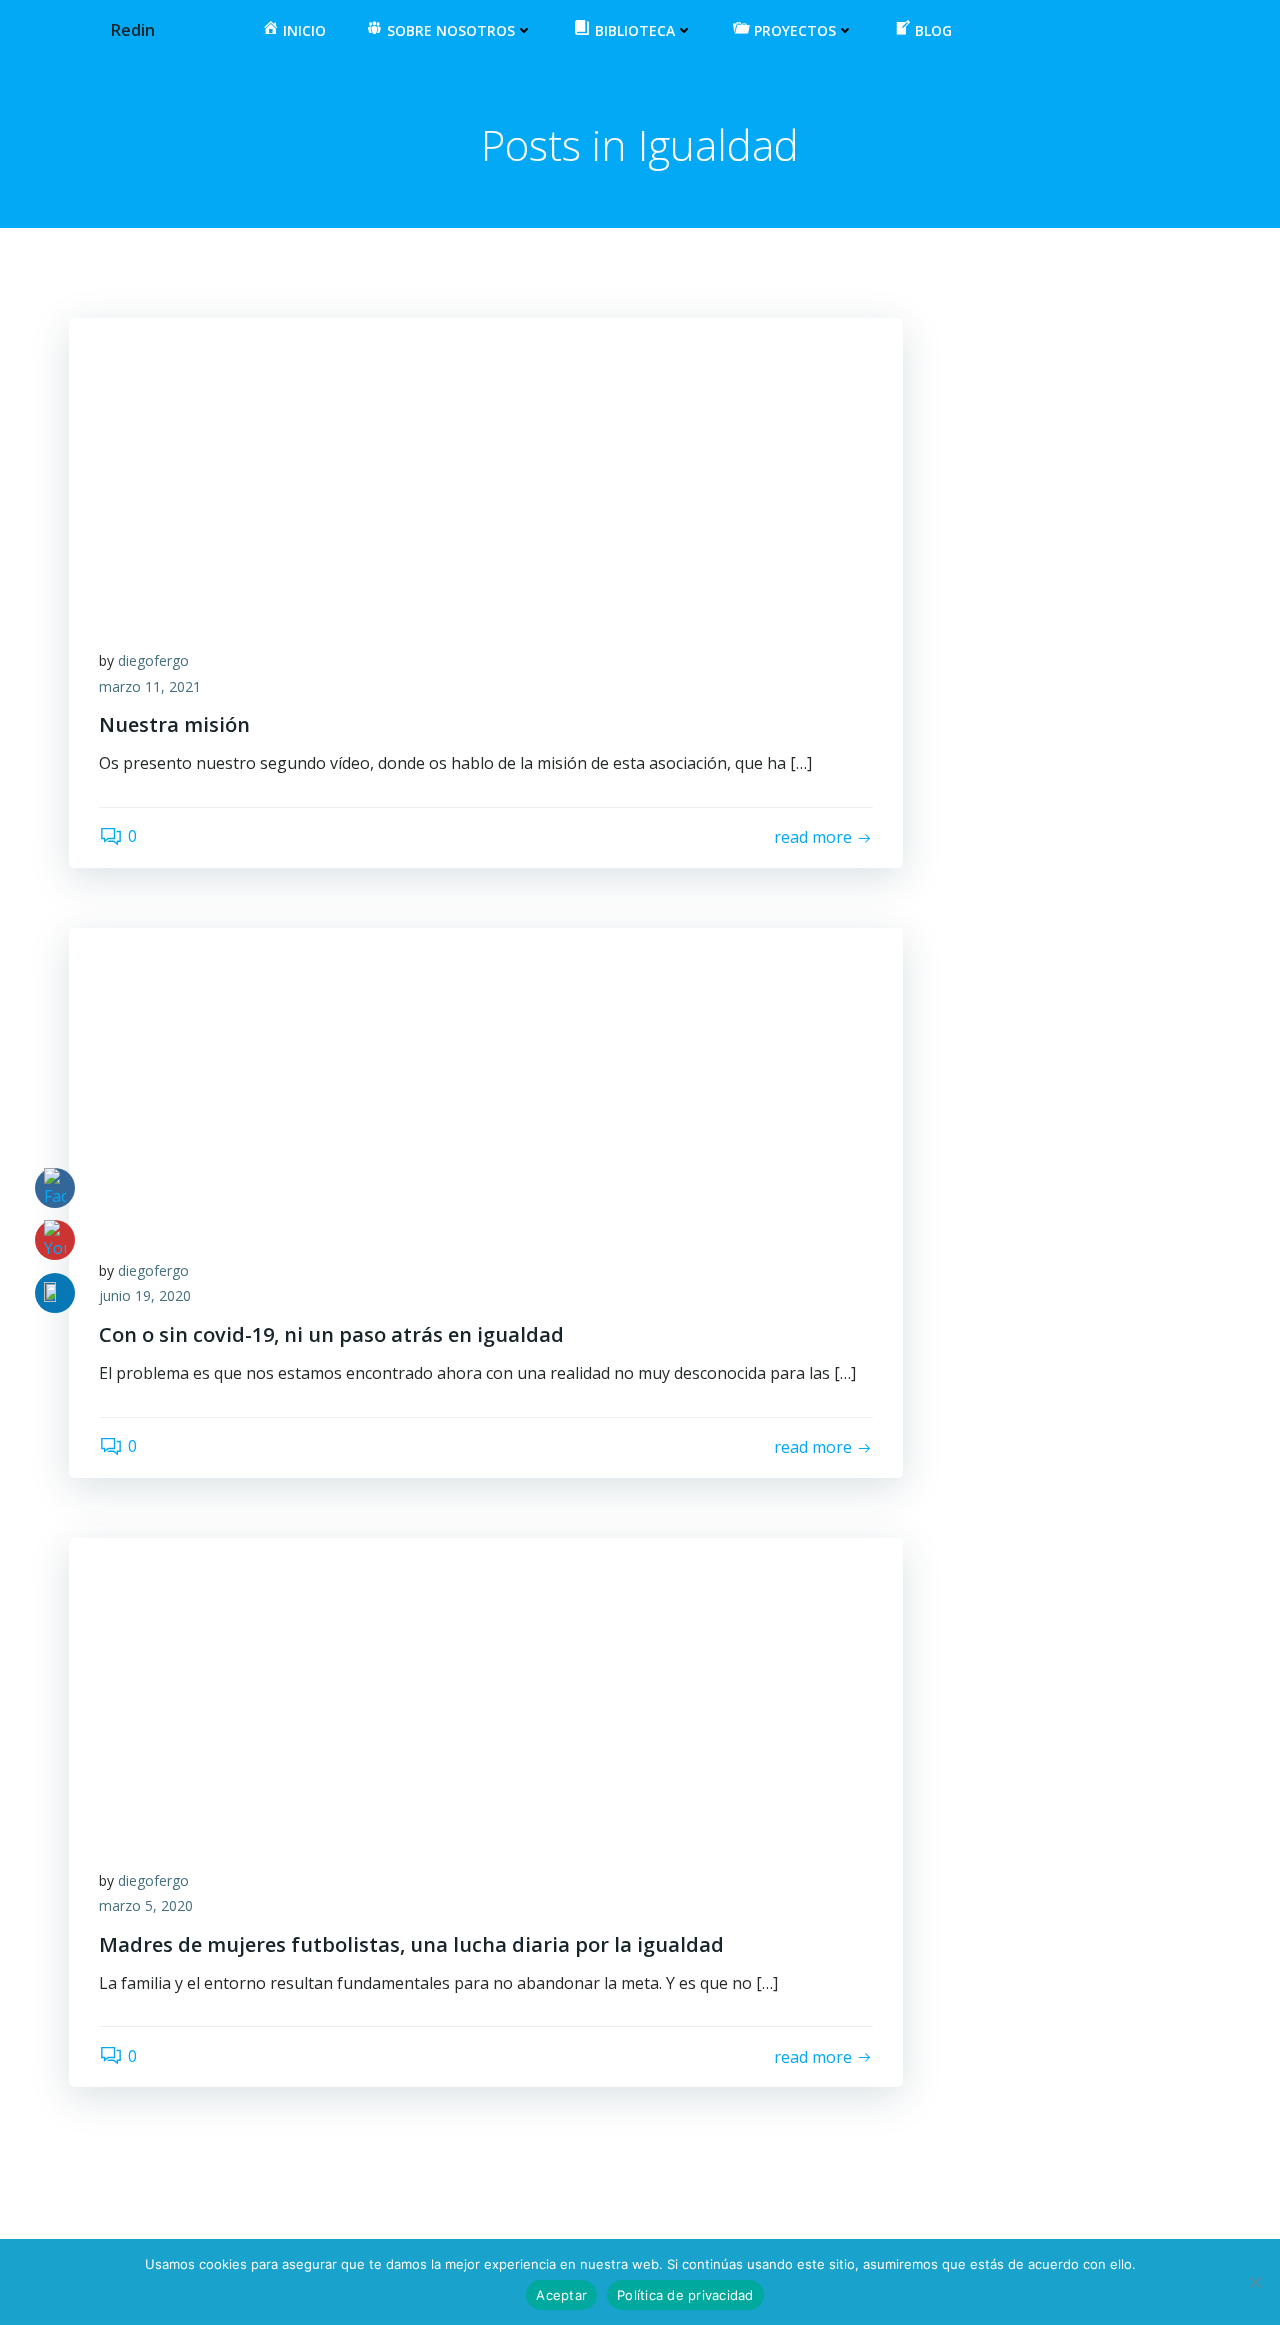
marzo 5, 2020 (146, 1905)
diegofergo (153, 660)
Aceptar (561, 2295)
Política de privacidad (685, 2295)
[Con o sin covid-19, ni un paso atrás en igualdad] (486, 1076)
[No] (1255, 2282)
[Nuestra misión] (486, 466)
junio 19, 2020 (145, 1295)
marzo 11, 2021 (150, 686)
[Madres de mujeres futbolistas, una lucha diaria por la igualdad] (486, 1686)
